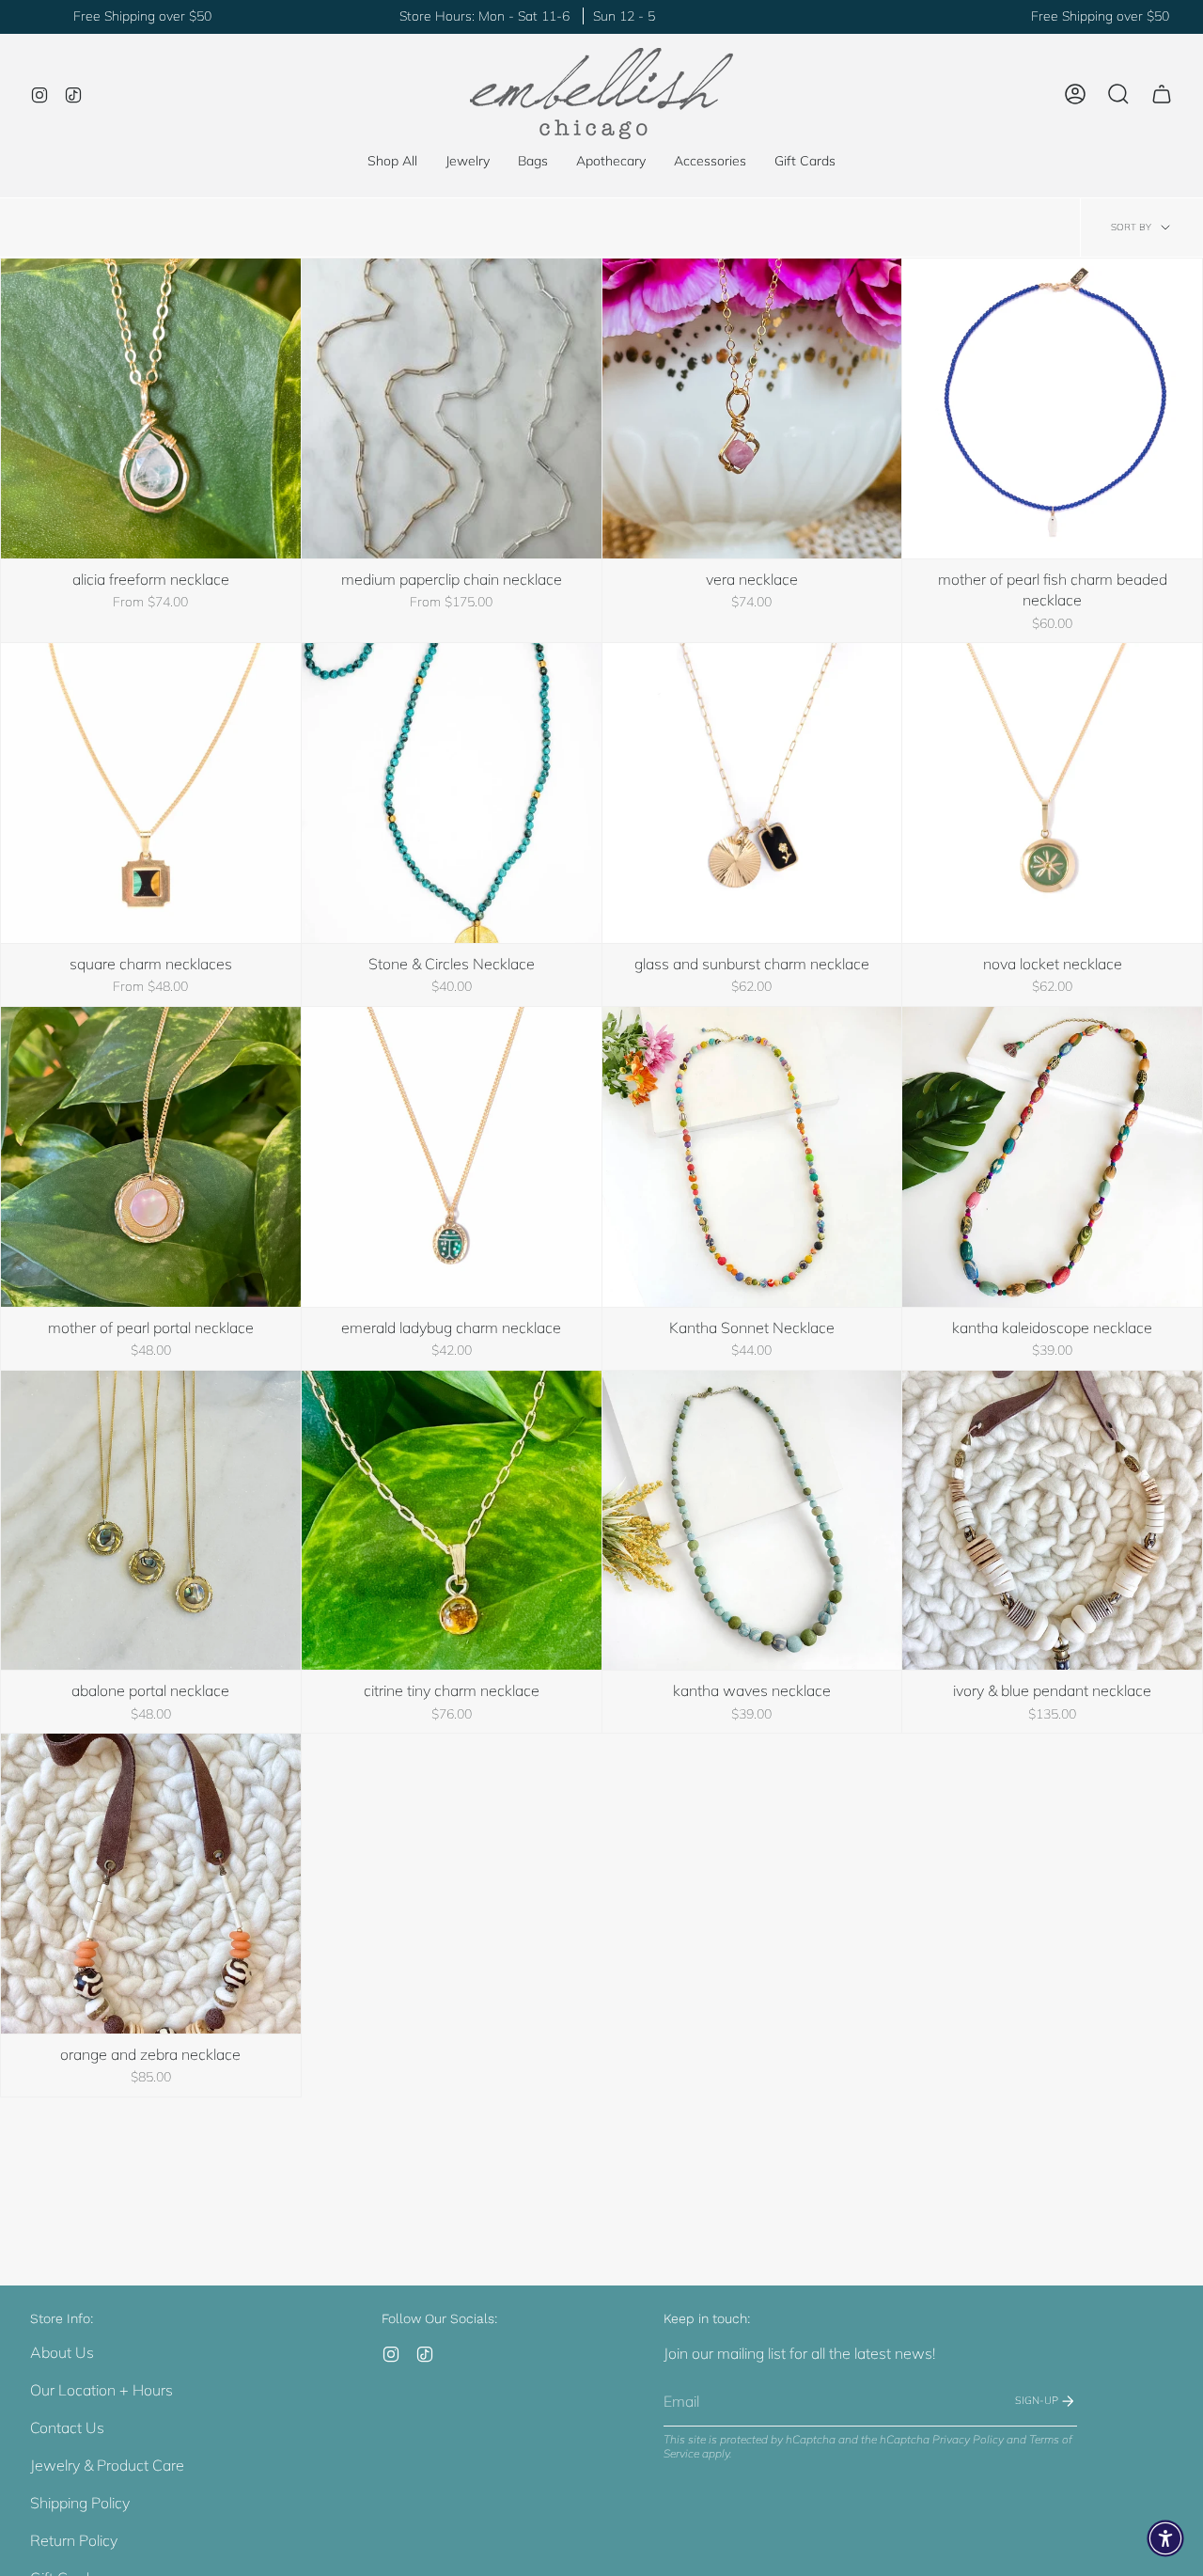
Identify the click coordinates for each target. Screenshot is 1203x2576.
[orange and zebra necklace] (151, 1884)
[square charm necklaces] (151, 793)
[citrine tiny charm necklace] (452, 1521)
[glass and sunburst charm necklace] (752, 793)
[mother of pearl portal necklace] (151, 1157)
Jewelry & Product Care (107, 2465)
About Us (62, 2352)
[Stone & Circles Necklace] (452, 793)
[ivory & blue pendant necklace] (1052, 1521)
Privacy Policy (968, 2439)
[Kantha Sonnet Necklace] (752, 1157)
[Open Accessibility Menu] (1165, 2538)
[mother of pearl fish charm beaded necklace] (1052, 408)
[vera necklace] (752, 408)
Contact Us (67, 2427)
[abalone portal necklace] (151, 1521)
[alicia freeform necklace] (151, 408)
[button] (468, 161)
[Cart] (1162, 94)
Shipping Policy (80, 2503)
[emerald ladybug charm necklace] (452, 1157)
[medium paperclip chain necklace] (452, 408)
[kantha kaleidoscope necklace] (1052, 1157)
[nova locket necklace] (1052, 793)
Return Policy (74, 2540)
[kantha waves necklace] (752, 1521)
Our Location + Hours (102, 2390)
